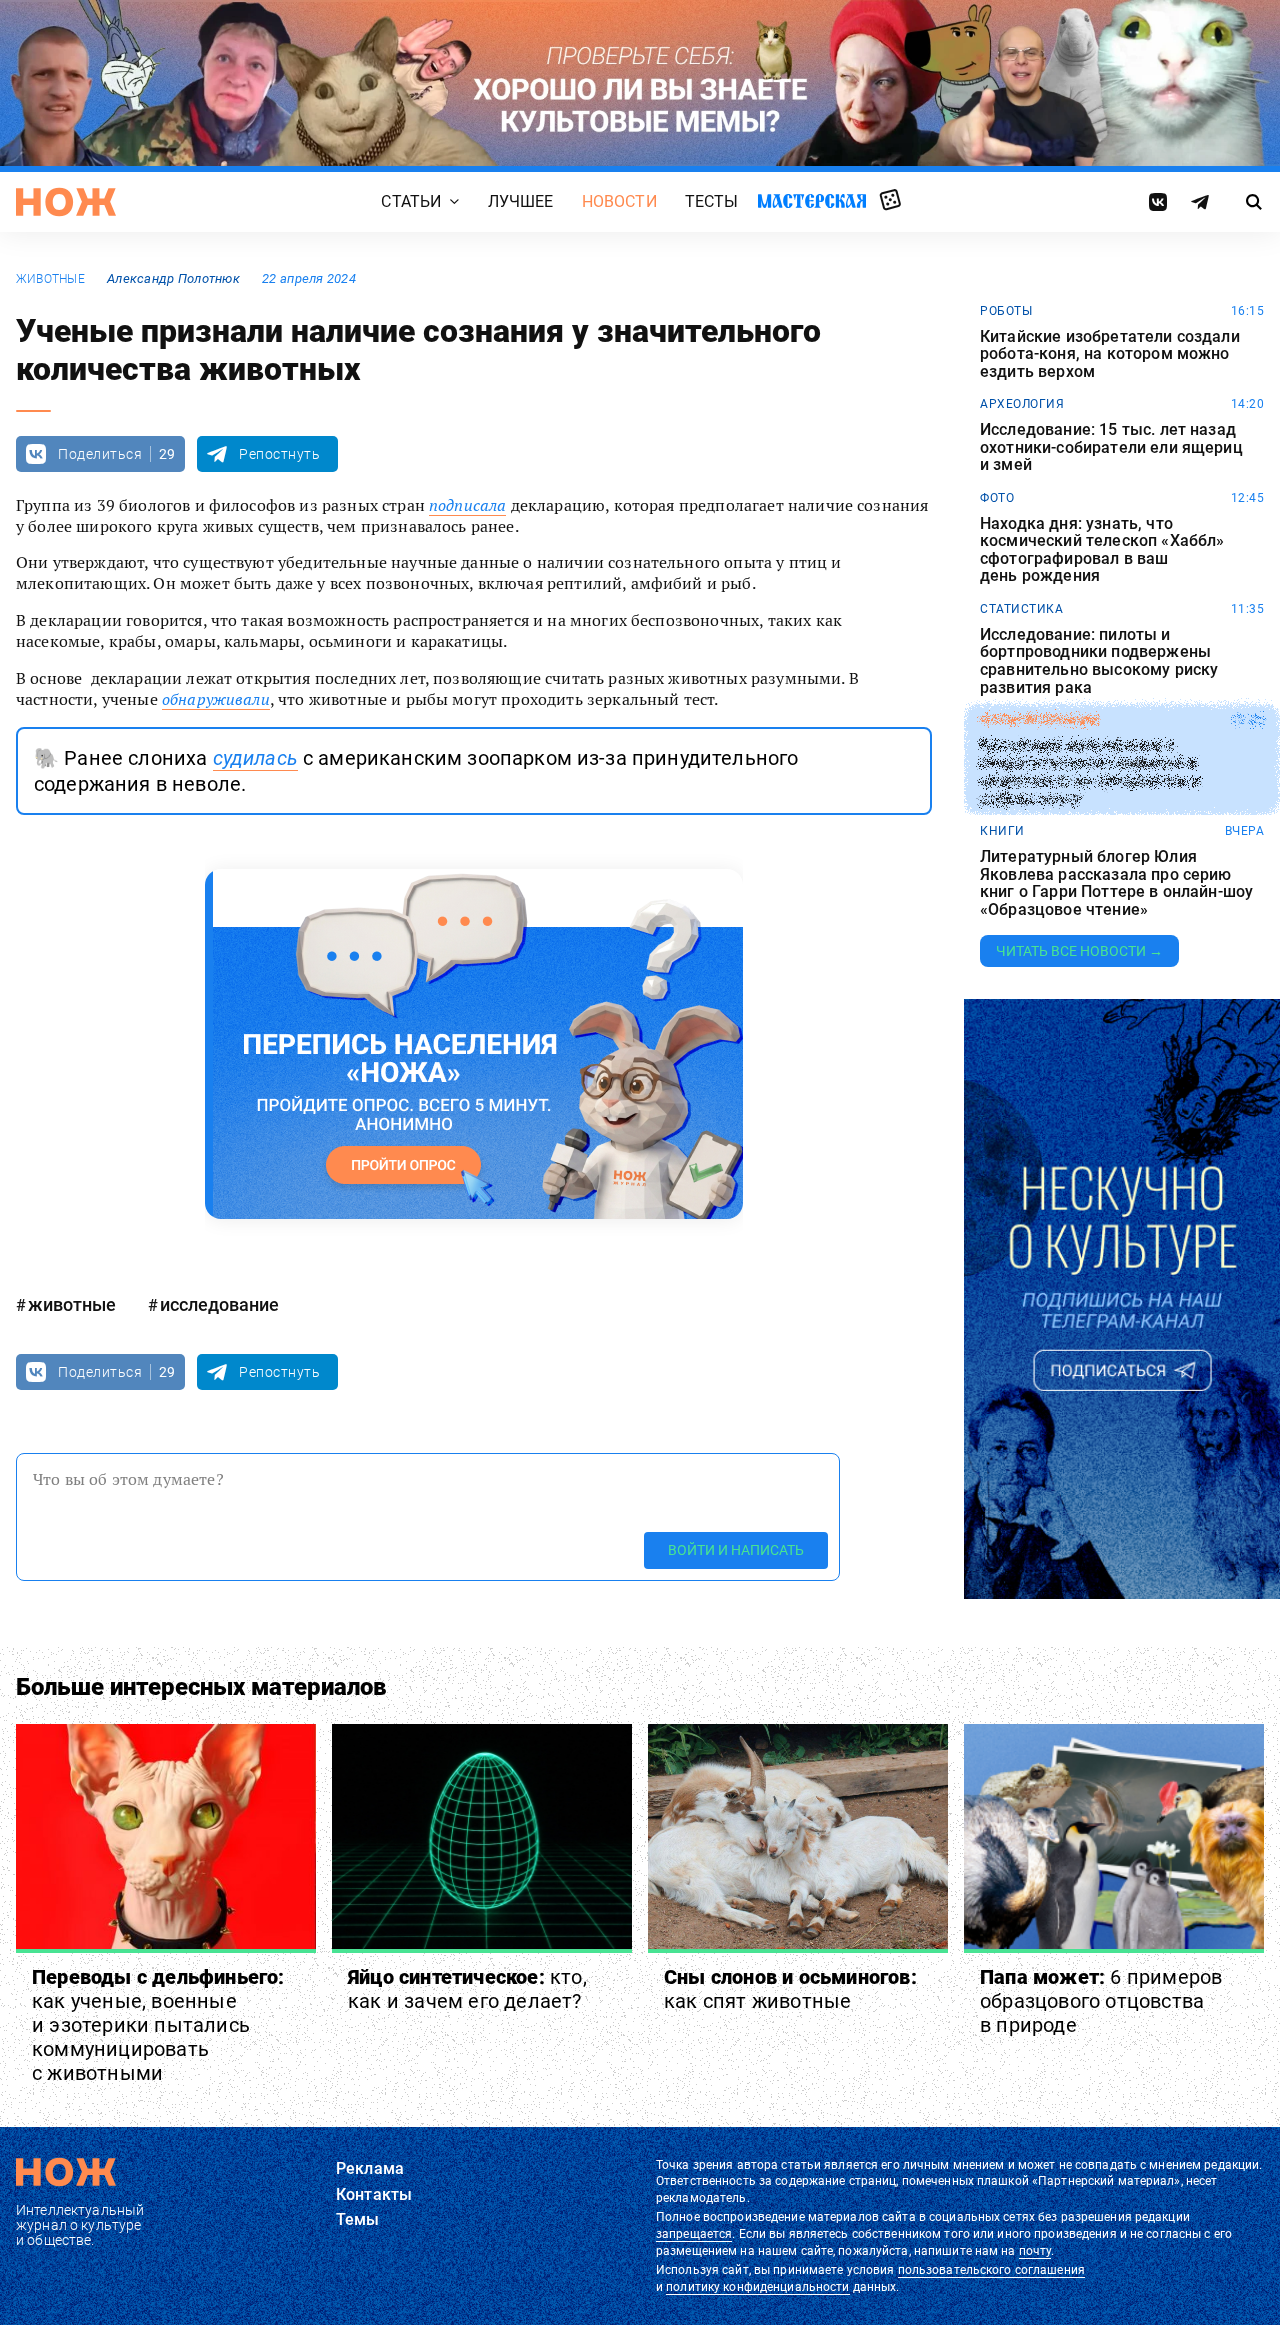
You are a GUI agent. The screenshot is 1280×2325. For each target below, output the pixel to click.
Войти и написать (736, 1550)
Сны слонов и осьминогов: (790, 1989)
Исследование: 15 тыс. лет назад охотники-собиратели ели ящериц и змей (1111, 447)
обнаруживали (216, 699)
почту (1035, 2251)
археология (1022, 404)
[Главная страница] (66, 202)
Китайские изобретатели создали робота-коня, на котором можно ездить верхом (1110, 354)
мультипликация (1040, 720)
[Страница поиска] (1254, 202)
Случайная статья (890, 201)
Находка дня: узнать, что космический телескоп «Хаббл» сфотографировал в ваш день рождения (1102, 550)
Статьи (411, 201)
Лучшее (521, 201)
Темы (358, 2219)
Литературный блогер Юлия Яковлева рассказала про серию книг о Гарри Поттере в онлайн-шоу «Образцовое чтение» (1116, 883)
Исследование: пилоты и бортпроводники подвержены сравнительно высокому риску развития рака (1099, 661)
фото (997, 498)
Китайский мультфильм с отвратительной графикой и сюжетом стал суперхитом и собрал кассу (1090, 772)
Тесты (712, 201)
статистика (1021, 609)
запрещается (694, 2234)
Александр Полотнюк (173, 278)
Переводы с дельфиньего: (158, 2025)
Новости (619, 201)
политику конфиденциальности (757, 2287)
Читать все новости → (1079, 951)
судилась (255, 758)
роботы (1006, 311)
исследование (219, 1304)
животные (50, 279)
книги (1002, 831)
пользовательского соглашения (991, 2270)
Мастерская (812, 200)
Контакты (374, 2194)
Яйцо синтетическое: (467, 1989)
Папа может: (1101, 2001)
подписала (467, 505)
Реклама (370, 2168)
